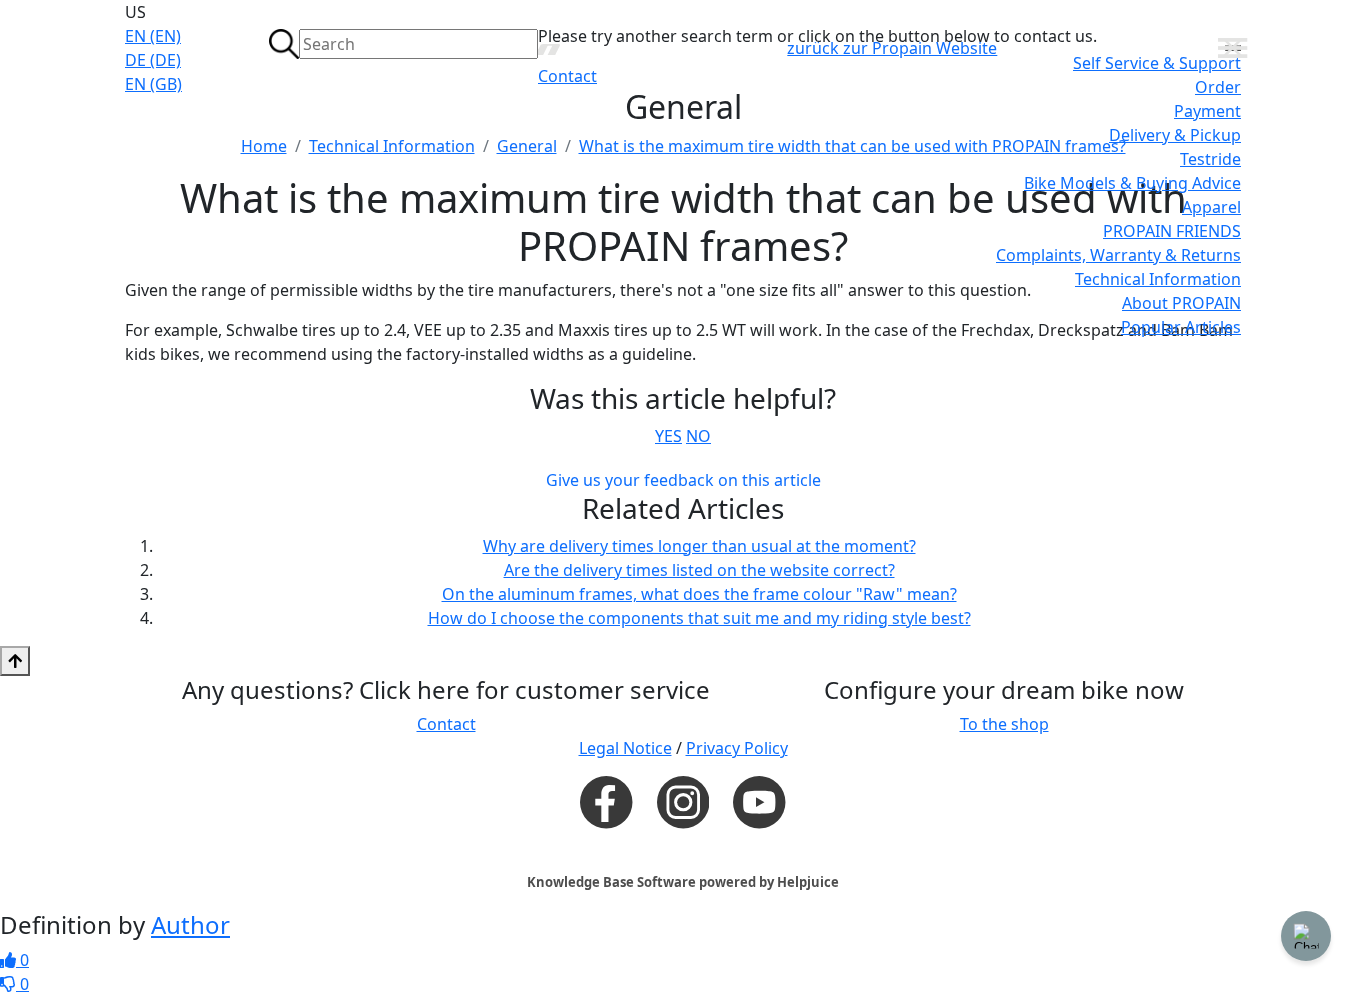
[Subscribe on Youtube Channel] (759, 801)
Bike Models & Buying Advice (1132, 183)
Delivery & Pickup (1175, 135)
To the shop (1004, 724)
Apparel (1211, 207)
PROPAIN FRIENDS (1172, 231)
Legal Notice (625, 748)
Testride (1210, 159)
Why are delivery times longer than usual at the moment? (699, 546)
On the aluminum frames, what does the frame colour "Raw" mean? (699, 594)
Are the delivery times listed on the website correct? (699, 570)
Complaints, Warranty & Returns (1118, 255)
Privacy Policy (737, 748)
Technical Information (1158, 279)
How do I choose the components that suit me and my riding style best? (699, 618)
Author (190, 924)
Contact (567, 76)
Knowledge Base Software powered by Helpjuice (683, 882)
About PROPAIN (1181, 303)
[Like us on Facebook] (606, 801)
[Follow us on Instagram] (683, 802)
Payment (1207, 111)
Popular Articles (1181, 327)
